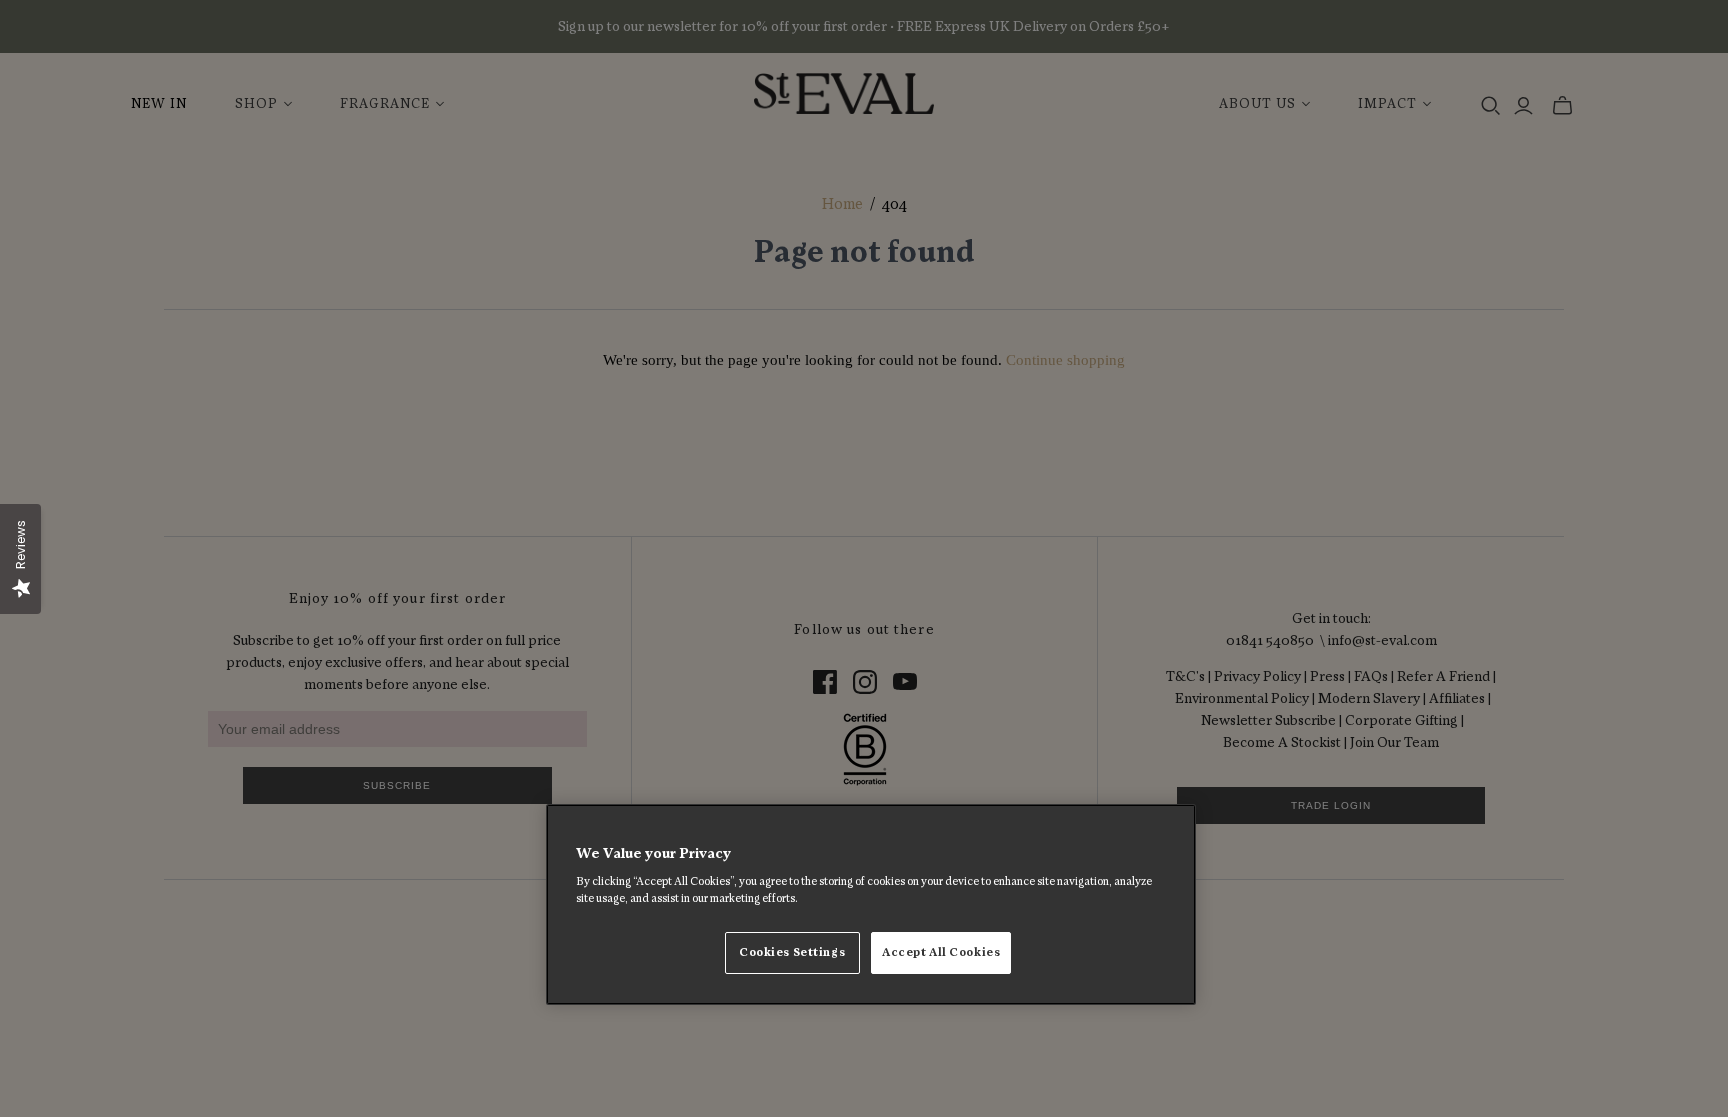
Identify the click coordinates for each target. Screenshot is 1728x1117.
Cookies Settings (792, 952)
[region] (871, 905)
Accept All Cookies (941, 952)
